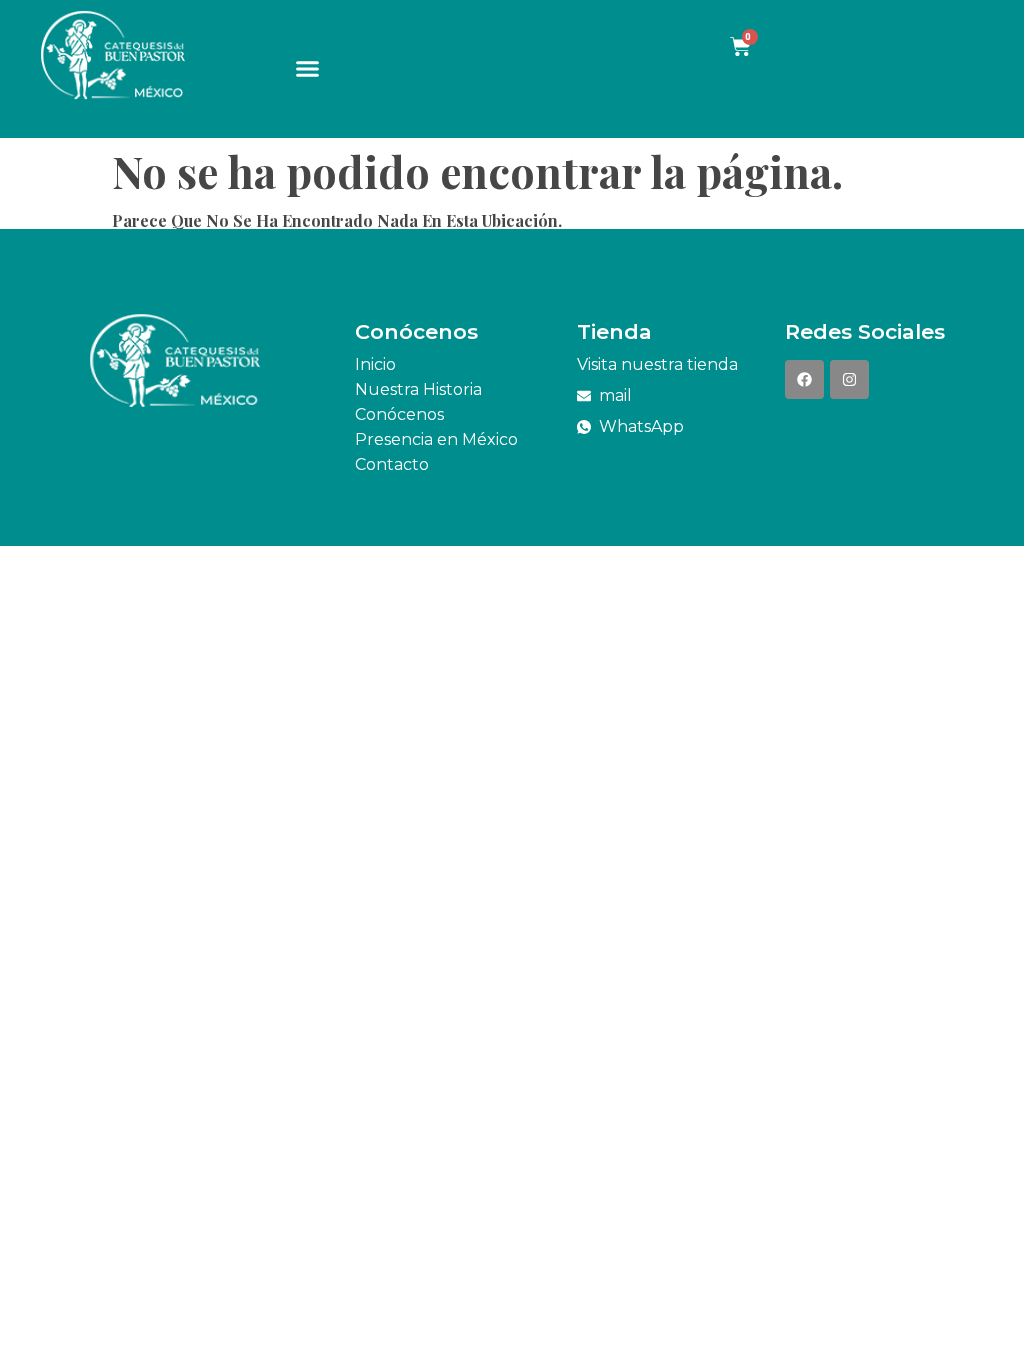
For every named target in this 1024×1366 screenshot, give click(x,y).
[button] (308, 69)
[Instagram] (849, 379)
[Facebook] (804, 379)
